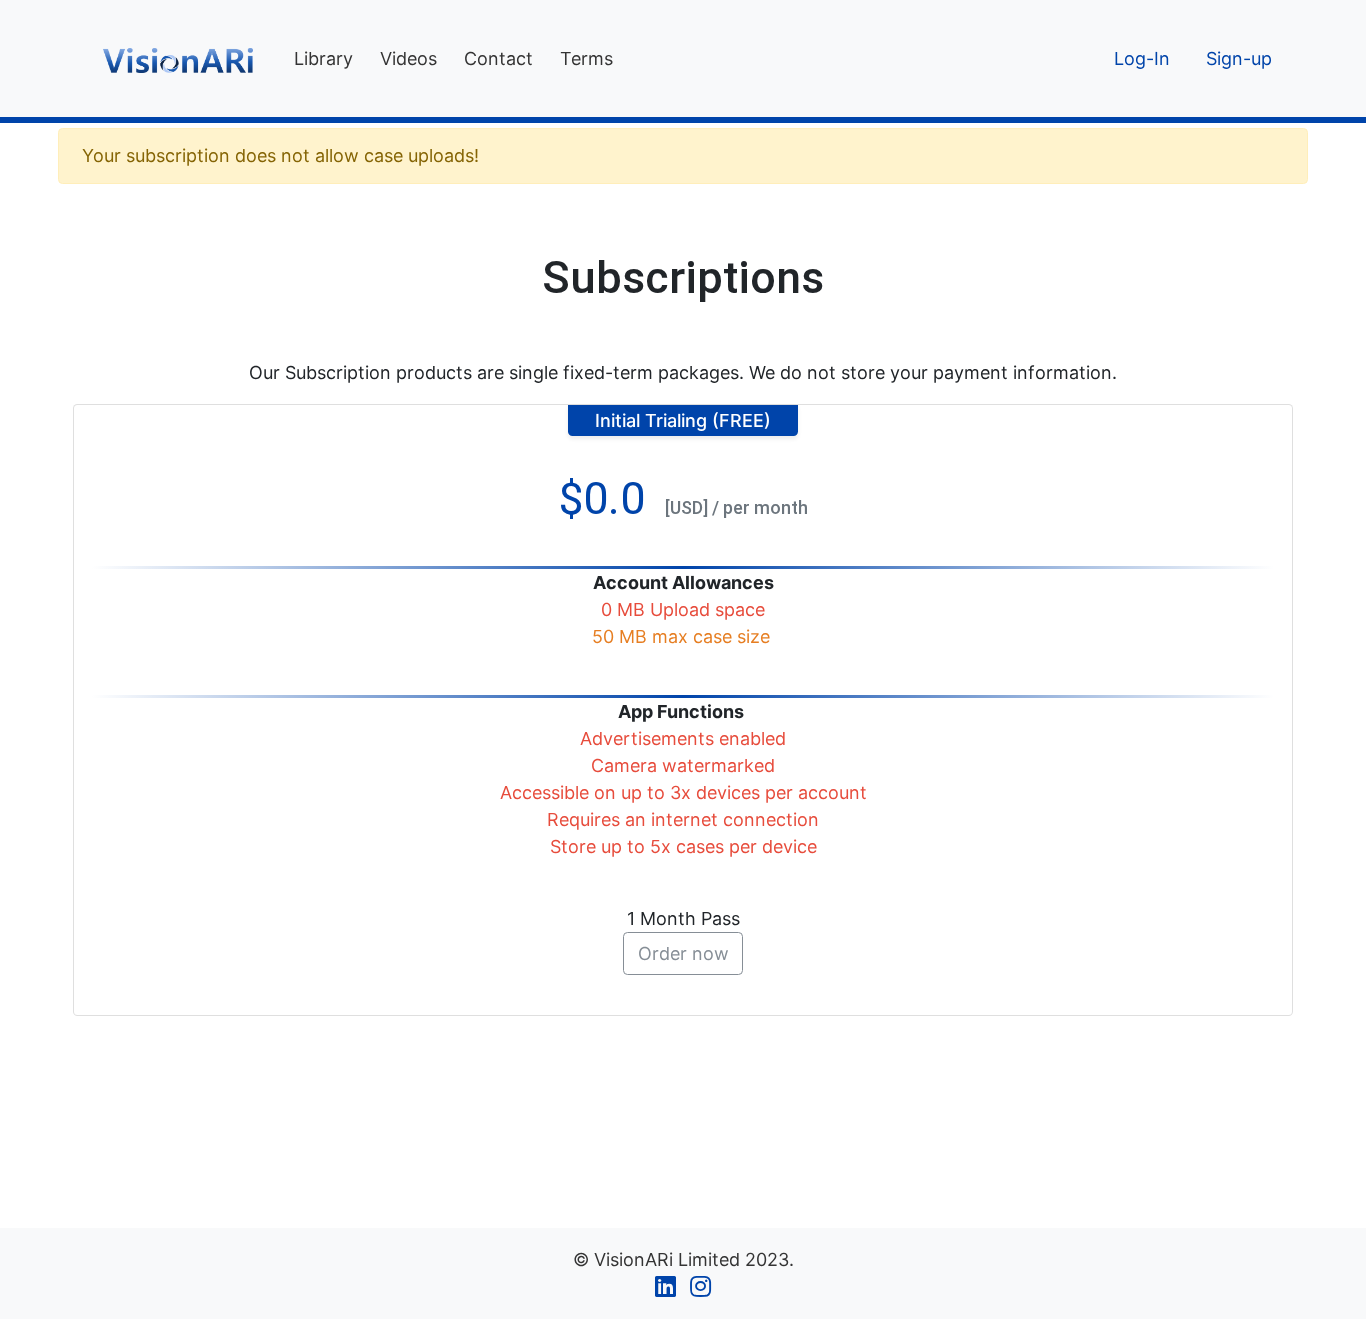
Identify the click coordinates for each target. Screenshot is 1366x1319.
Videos (408, 58)
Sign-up (1239, 58)
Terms (586, 58)
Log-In (1142, 58)
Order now (683, 953)
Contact (498, 58)
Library (323, 58)
